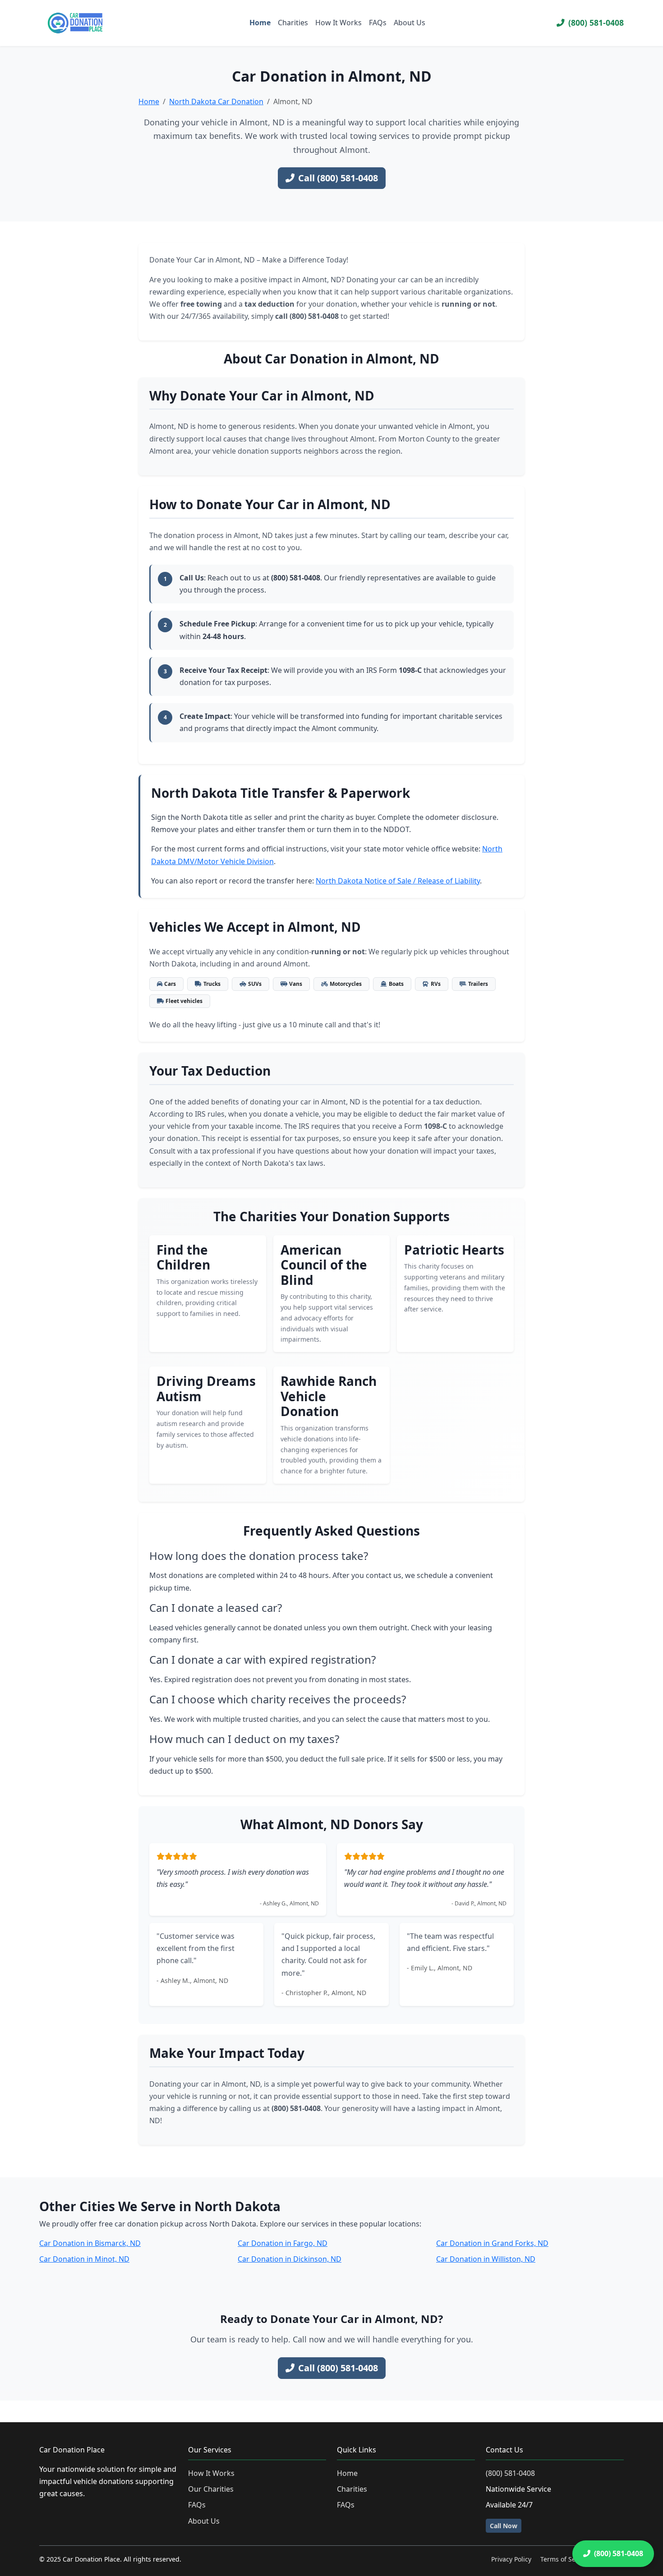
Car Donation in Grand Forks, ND (492, 2243)
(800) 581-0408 (596, 23)
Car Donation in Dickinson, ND (290, 2259)
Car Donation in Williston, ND (486, 2259)
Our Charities (211, 2489)
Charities (293, 23)
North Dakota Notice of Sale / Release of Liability (398, 881)
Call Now (504, 2526)
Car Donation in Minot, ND (84, 2259)
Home (260, 23)
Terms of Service (565, 2559)
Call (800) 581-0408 (338, 178)
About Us (410, 23)
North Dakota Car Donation (216, 101)
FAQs (378, 23)
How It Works (338, 23)
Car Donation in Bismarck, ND (90, 2243)
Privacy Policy (511, 2559)
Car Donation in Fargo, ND (283, 2243)
